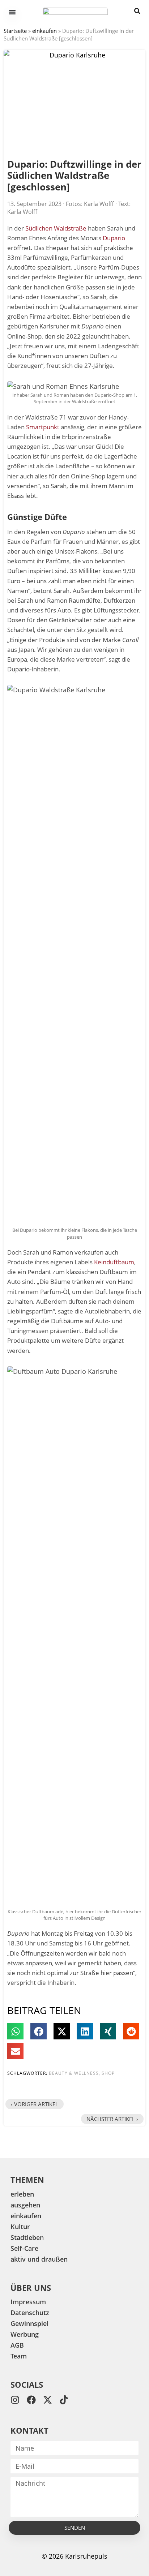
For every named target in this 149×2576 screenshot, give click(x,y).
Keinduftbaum (114, 1262)
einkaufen (44, 31)
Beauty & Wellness (74, 2073)
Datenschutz (30, 2313)
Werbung (25, 2334)
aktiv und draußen (39, 2259)
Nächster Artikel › (112, 2119)
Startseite (15, 31)
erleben (22, 2194)
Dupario (114, 238)
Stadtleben (27, 2237)
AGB (17, 2345)
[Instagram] (15, 2400)
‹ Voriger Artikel (35, 2104)
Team (19, 2356)
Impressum (28, 2302)
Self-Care (24, 2248)
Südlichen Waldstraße (56, 228)
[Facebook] (31, 2400)
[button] (15, 2031)
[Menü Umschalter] (12, 12)
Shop (108, 2073)
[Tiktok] (64, 2400)
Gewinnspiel (29, 2323)
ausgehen (25, 2205)
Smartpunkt (43, 427)
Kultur (20, 2227)
